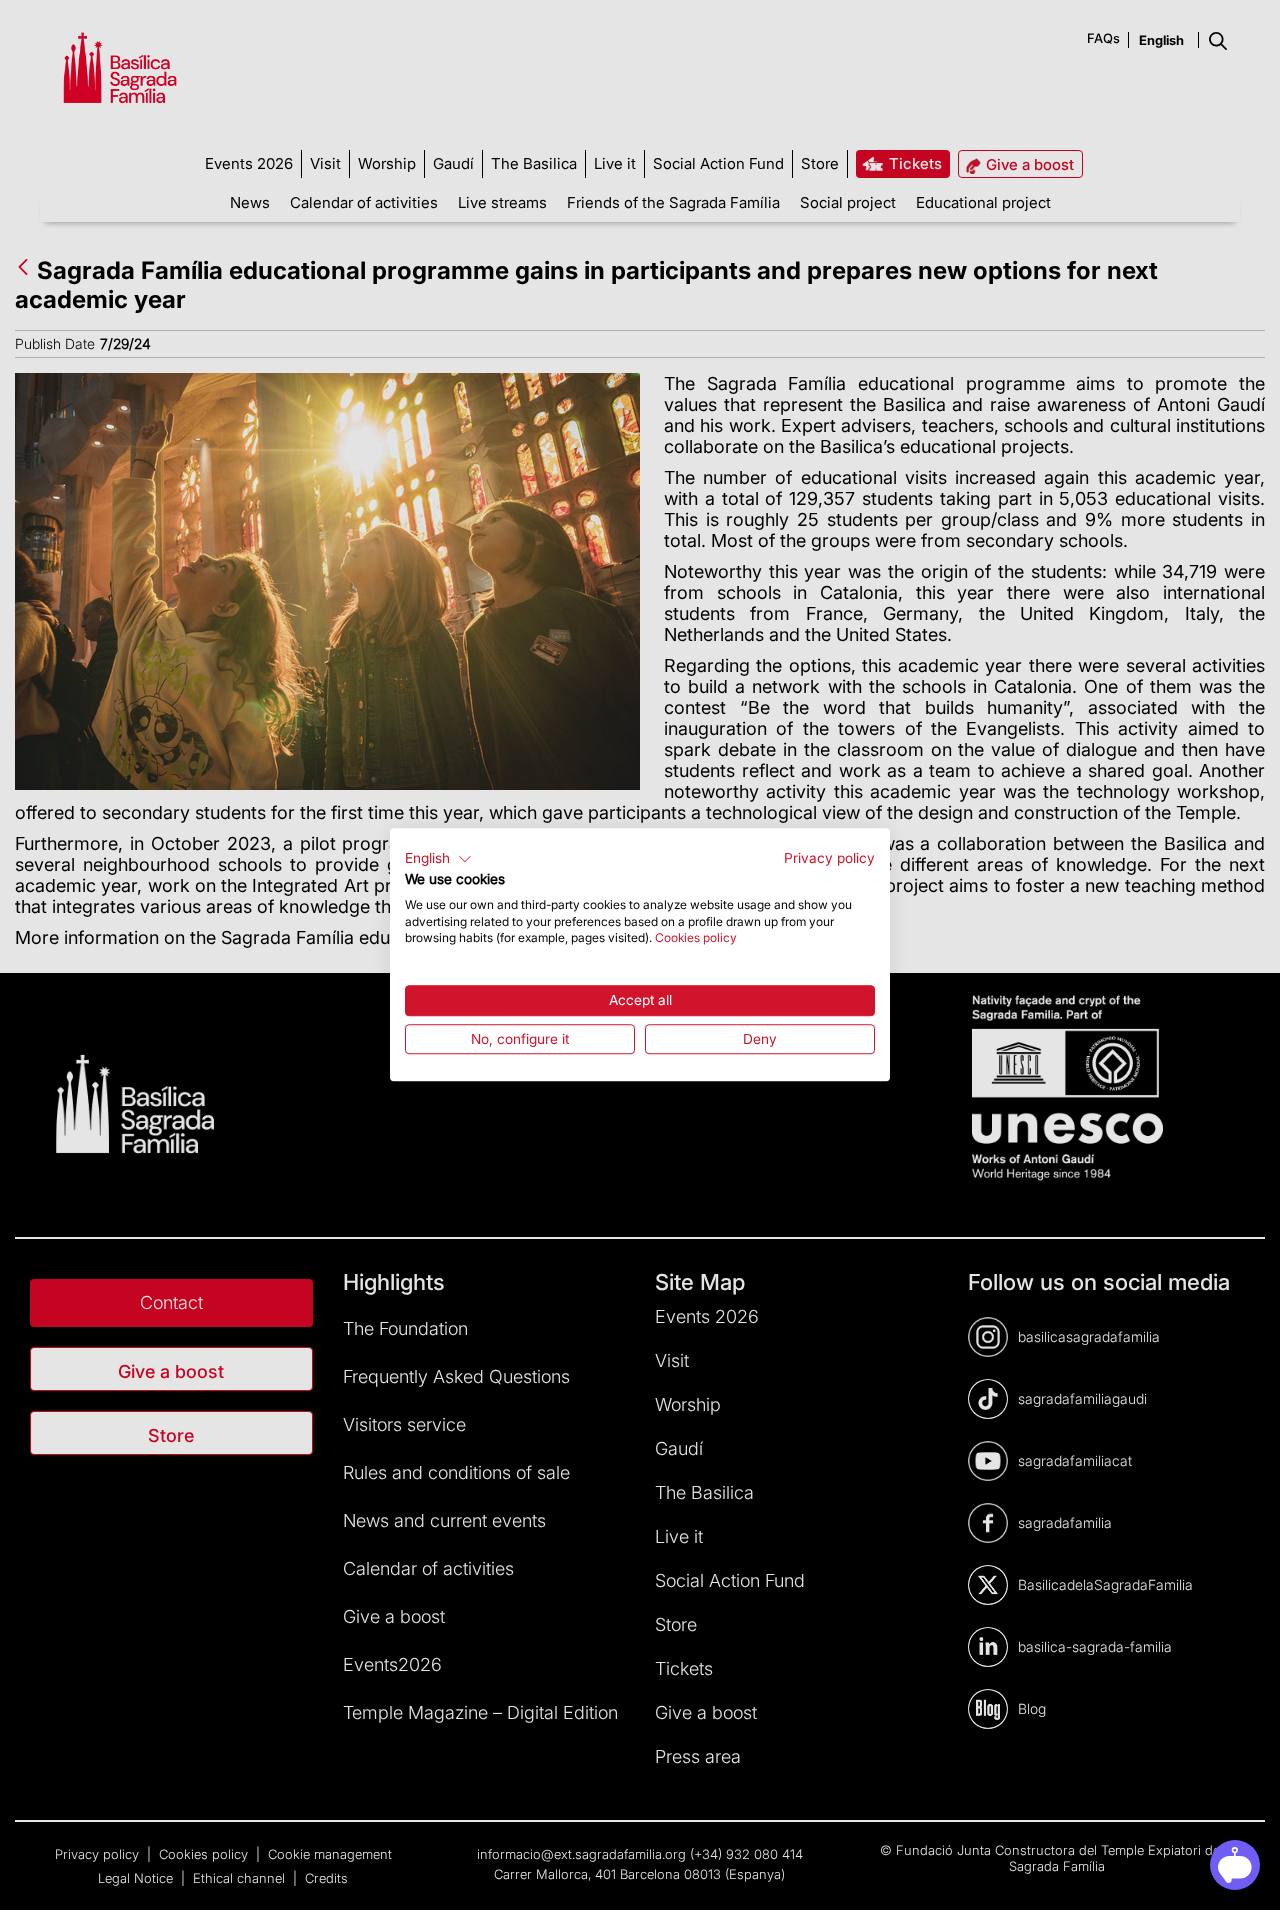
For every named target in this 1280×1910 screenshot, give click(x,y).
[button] (438, 859)
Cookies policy (696, 938)
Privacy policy (829, 858)
